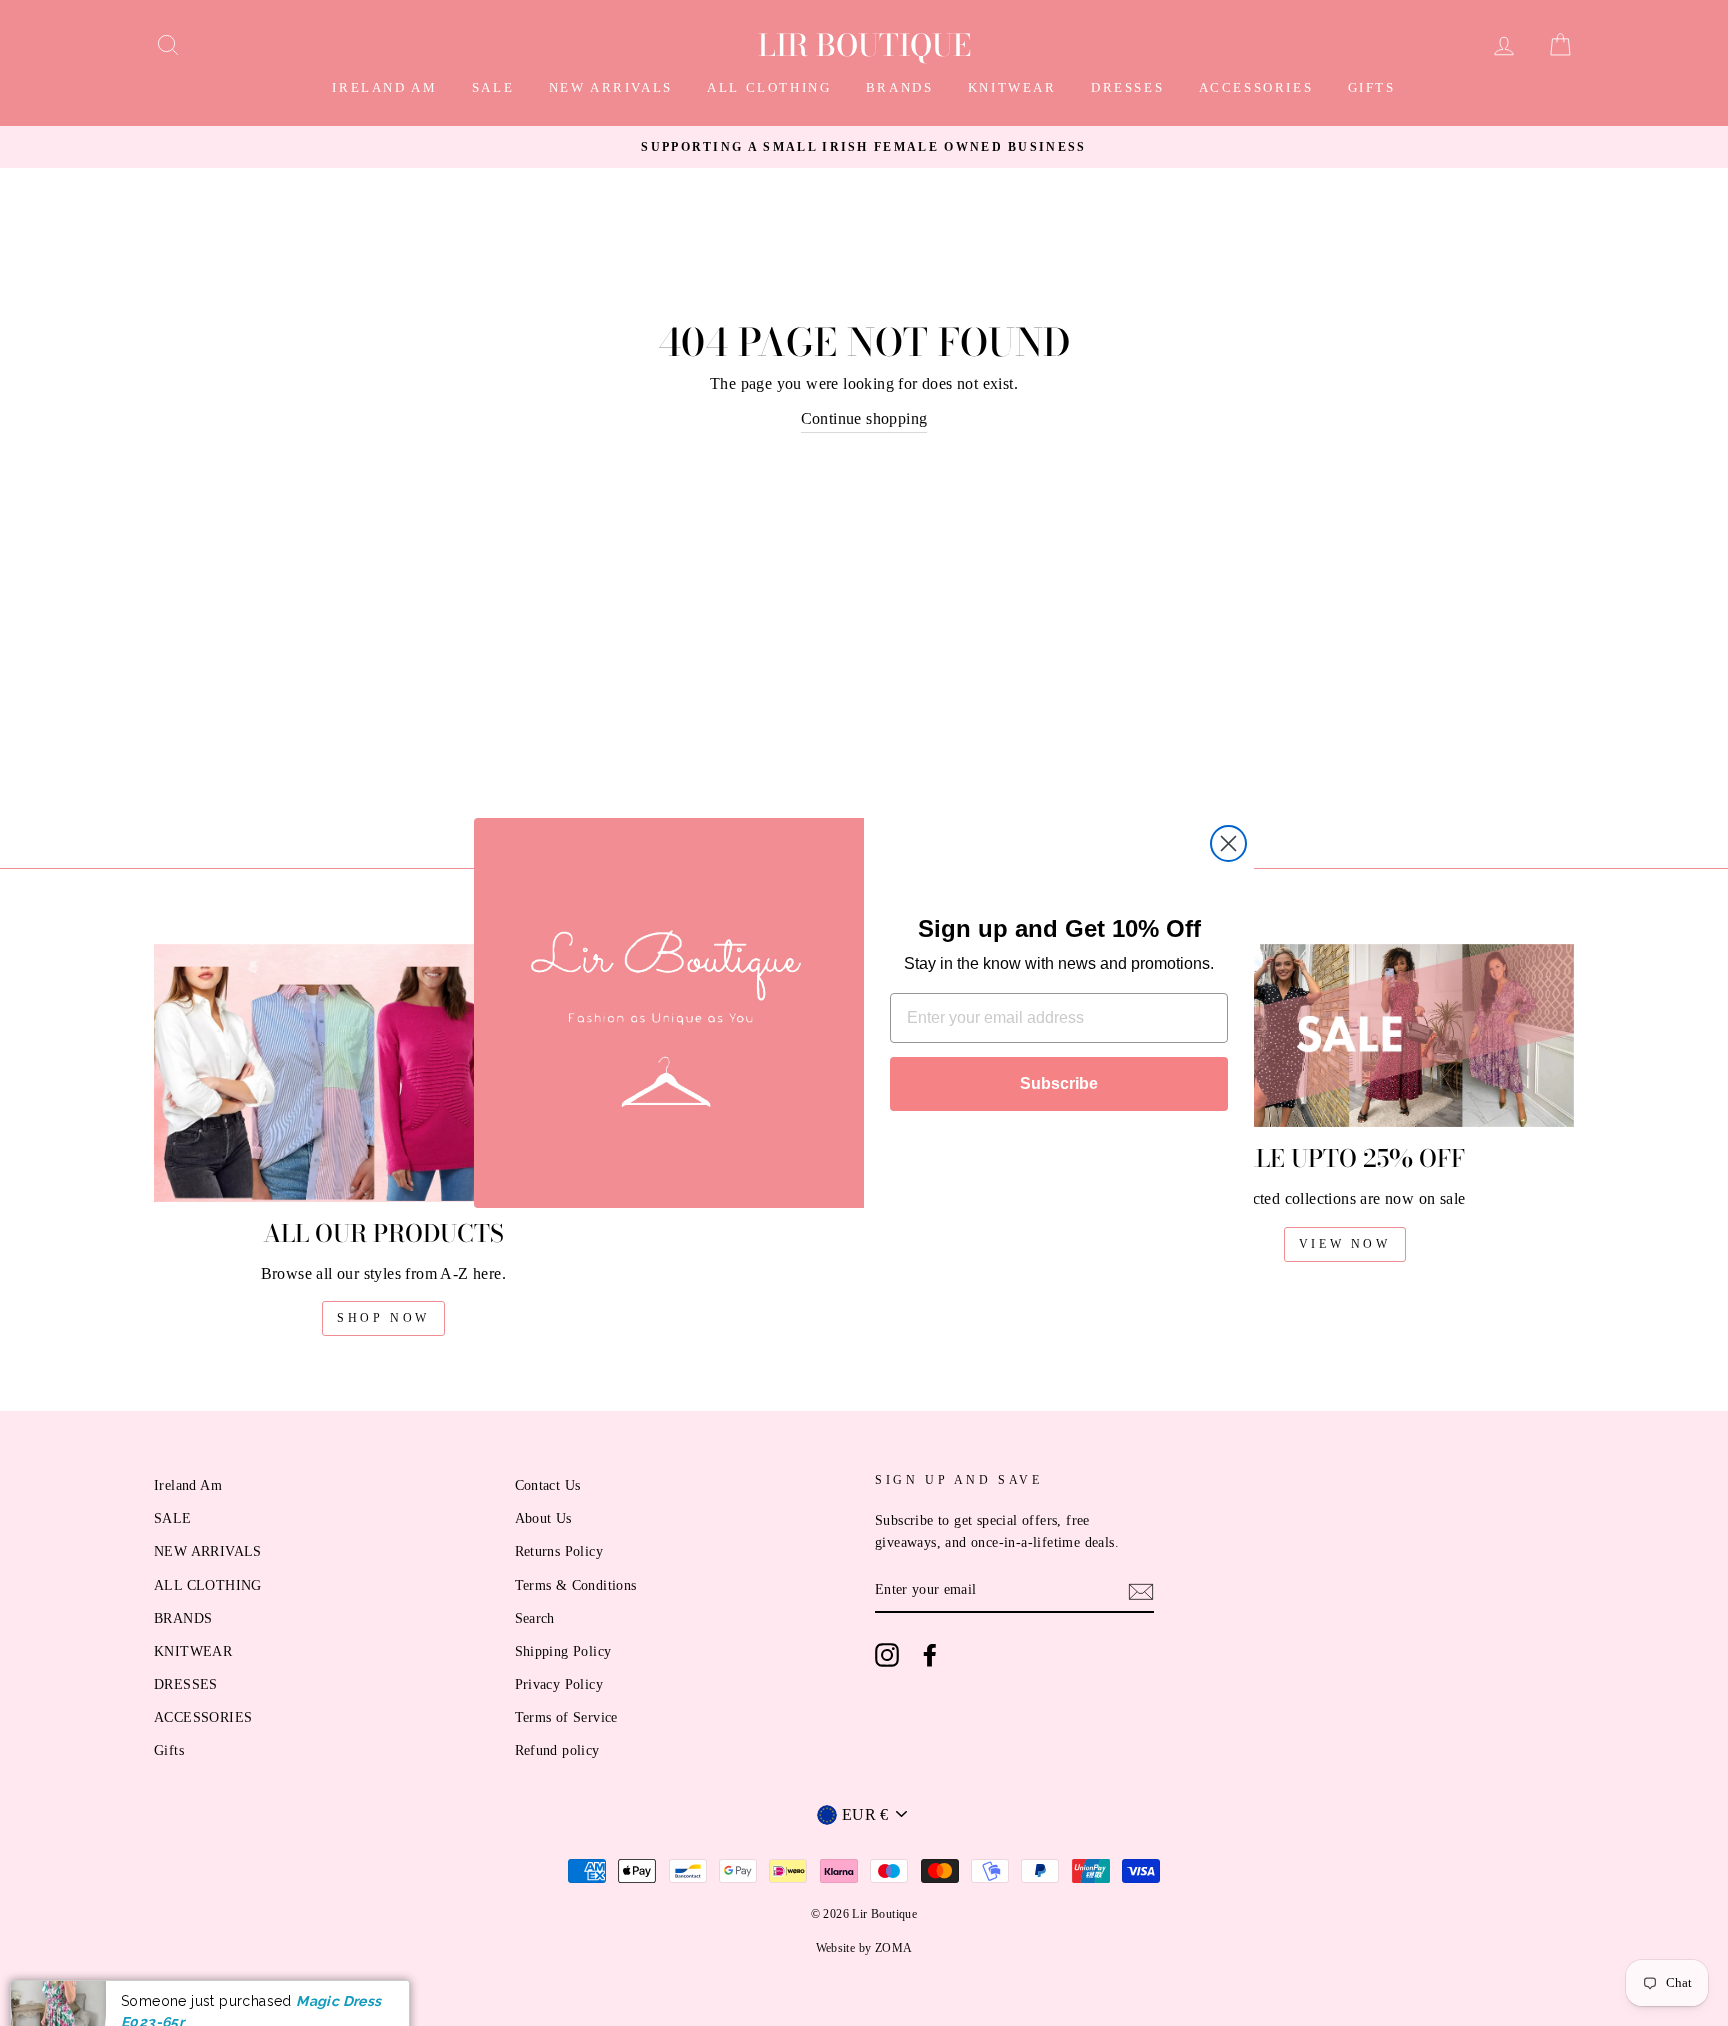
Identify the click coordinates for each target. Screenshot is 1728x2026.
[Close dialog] (1228, 843)
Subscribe (1059, 1083)
